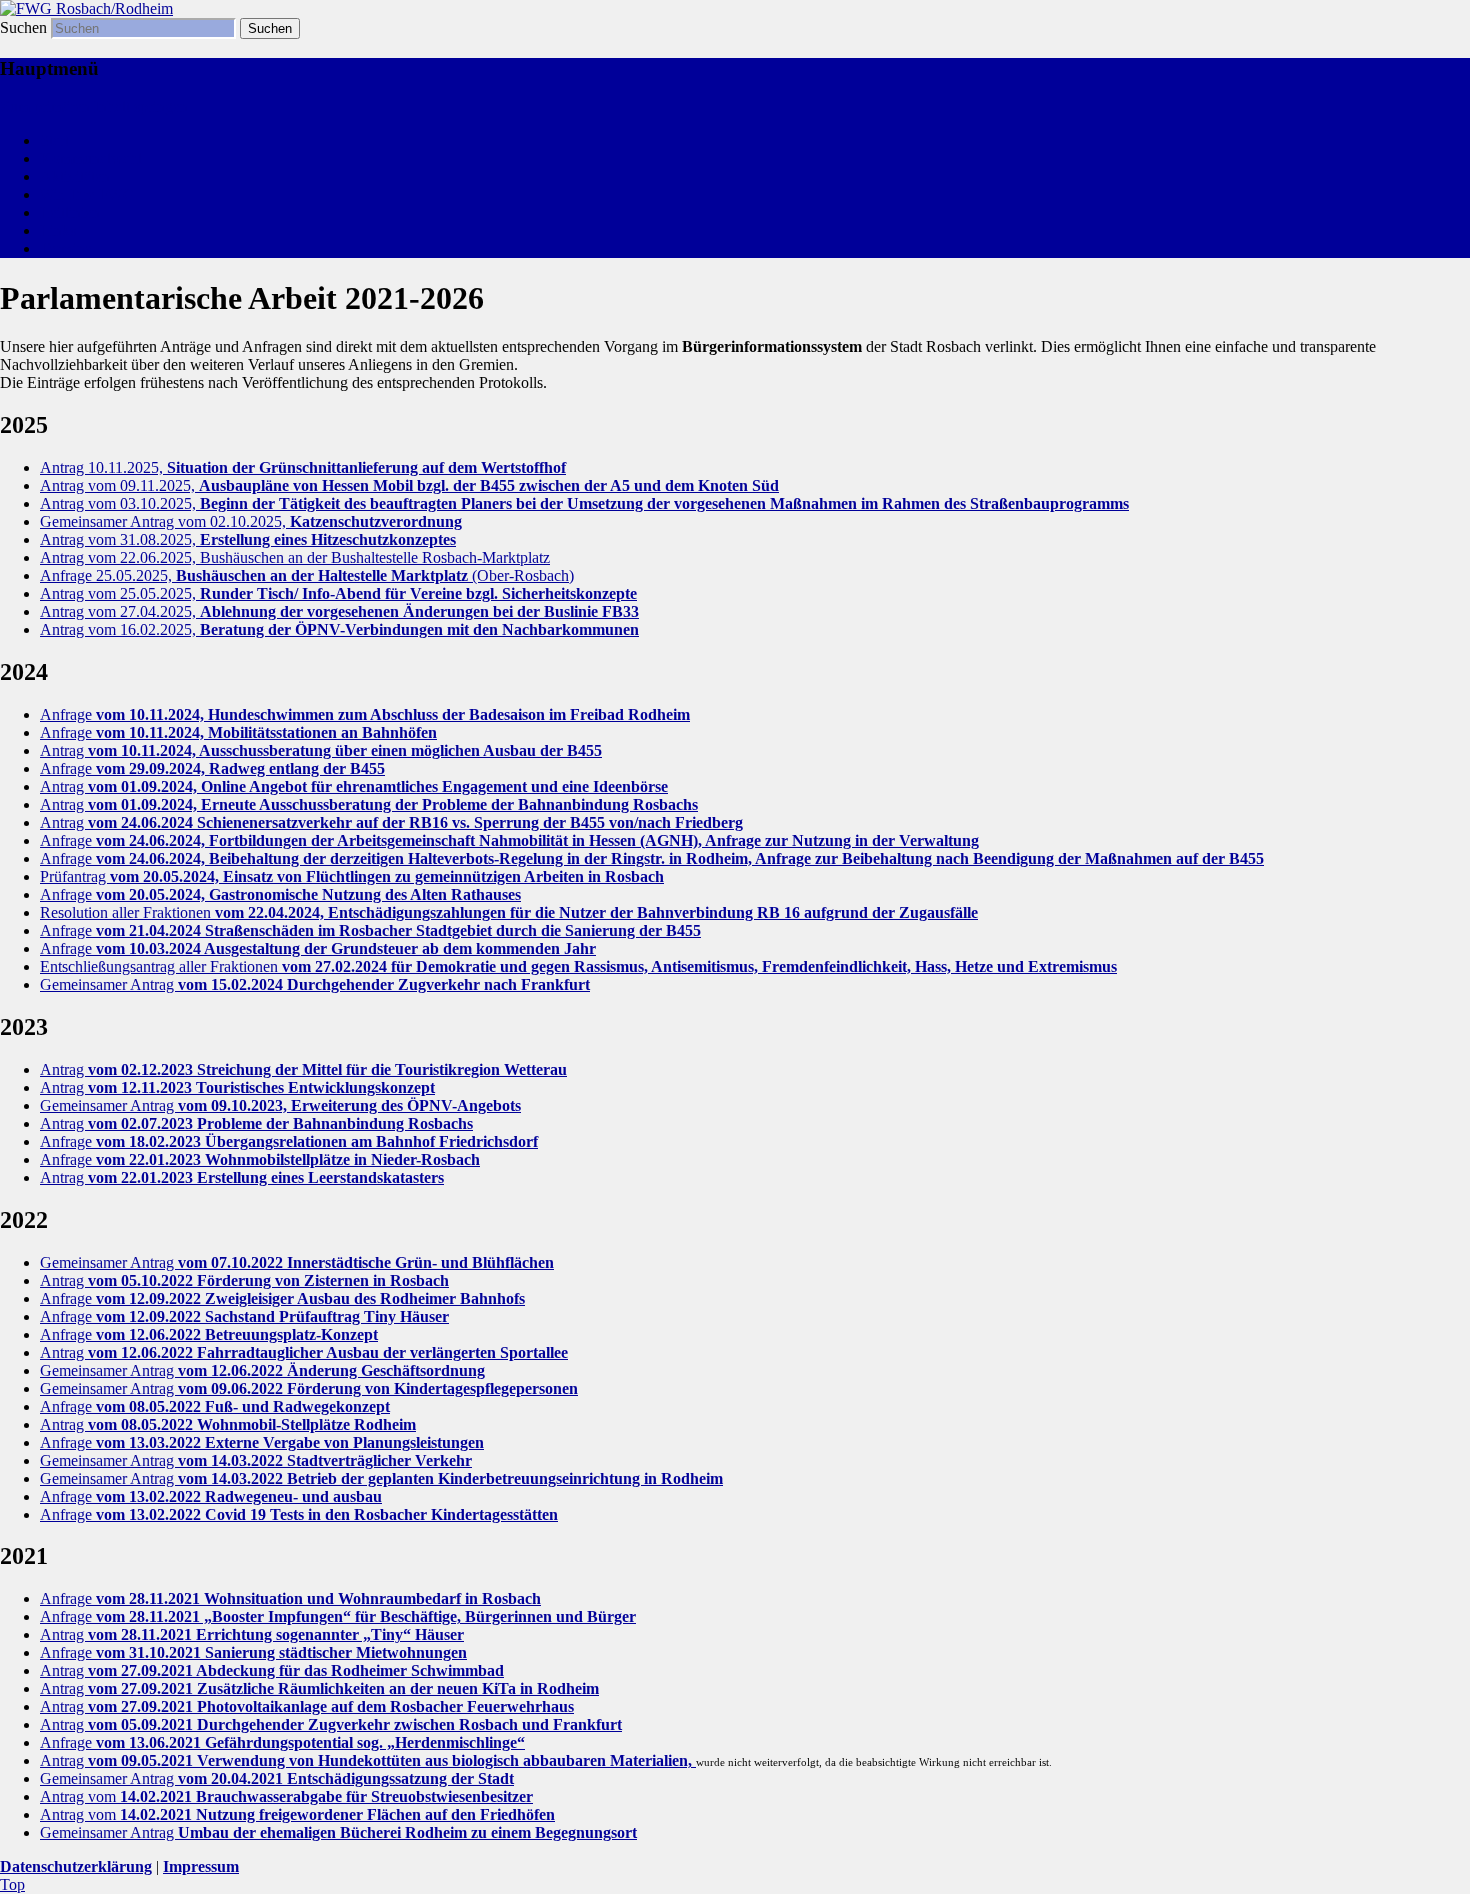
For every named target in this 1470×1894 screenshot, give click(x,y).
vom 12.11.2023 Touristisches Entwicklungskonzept (261, 1087)
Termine (66, 248)
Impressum (201, 1866)
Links (58, 230)
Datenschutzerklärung (76, 1866)
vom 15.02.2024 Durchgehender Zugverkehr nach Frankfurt (384, 984)
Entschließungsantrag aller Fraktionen (578, 966)
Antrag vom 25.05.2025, (338, 593)
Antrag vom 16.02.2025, (339, 629)
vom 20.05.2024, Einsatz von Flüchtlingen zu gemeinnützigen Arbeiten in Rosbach (387, 876)
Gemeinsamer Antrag (109, 984)
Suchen (23, 27)
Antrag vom (286, 1796)
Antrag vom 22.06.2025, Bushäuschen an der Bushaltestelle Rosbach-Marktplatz (295, 557)
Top (12, 1884)
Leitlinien (70, 212)
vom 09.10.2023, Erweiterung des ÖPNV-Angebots (349, 1105)
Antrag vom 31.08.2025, (248, 539)
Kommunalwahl (91, 158)
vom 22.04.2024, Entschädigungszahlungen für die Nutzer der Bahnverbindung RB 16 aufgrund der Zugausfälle (596, 912)
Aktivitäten (75, 176)
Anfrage (365, 714)
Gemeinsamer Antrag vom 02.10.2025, (251, 521)
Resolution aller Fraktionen (127, 912)
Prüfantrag (75, 876)
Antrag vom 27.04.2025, (339, 611)
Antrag (321, 750)
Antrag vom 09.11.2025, (409, 485)
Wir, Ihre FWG (87, 194)
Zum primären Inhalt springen (94, 106)
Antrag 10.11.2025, (303, 467)
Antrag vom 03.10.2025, (584, 503)
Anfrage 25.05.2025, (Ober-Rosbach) (307, 575)
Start (54, 140)
